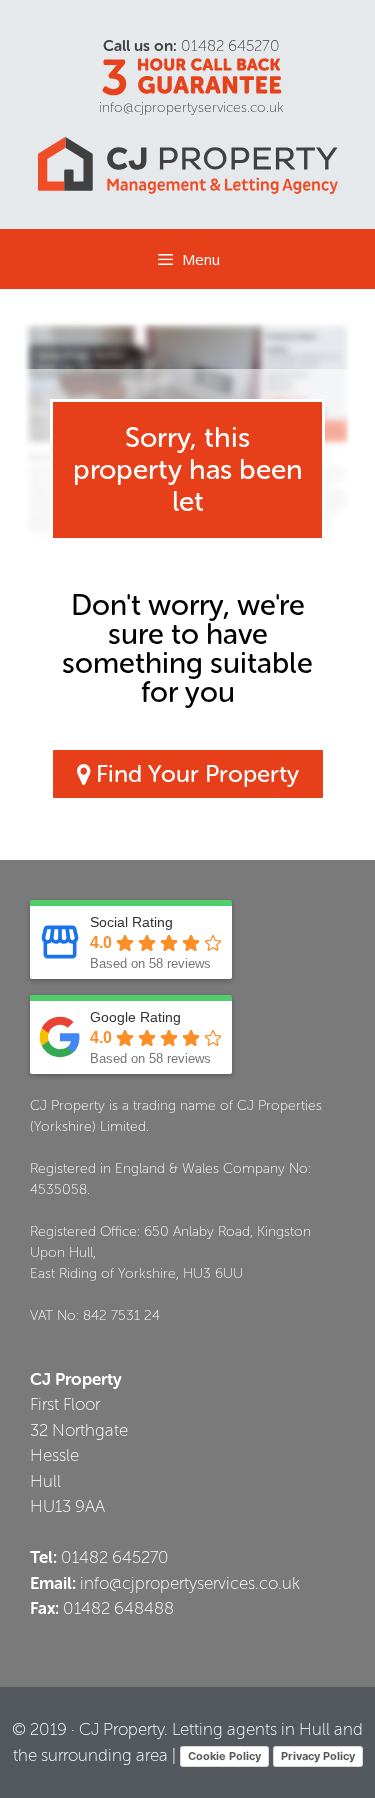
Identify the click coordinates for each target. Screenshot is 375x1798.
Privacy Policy (318, 1756)
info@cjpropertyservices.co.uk (191, 107)
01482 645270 (230, 45)
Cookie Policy (224, 1756)
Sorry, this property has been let (188, 469)
